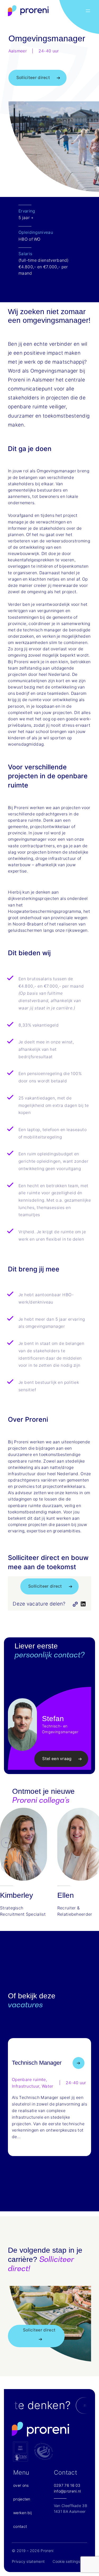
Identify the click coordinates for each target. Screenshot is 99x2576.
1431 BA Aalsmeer (70, 2511)
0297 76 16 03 (67, 2485)
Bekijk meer (84, 2062)
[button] (6, 1866)
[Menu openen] (88, 11)
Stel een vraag (57, 1759)
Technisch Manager (37, 2063)
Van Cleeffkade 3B (70, 2506)
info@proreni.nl (67, 2491)
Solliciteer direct (33, 78)
